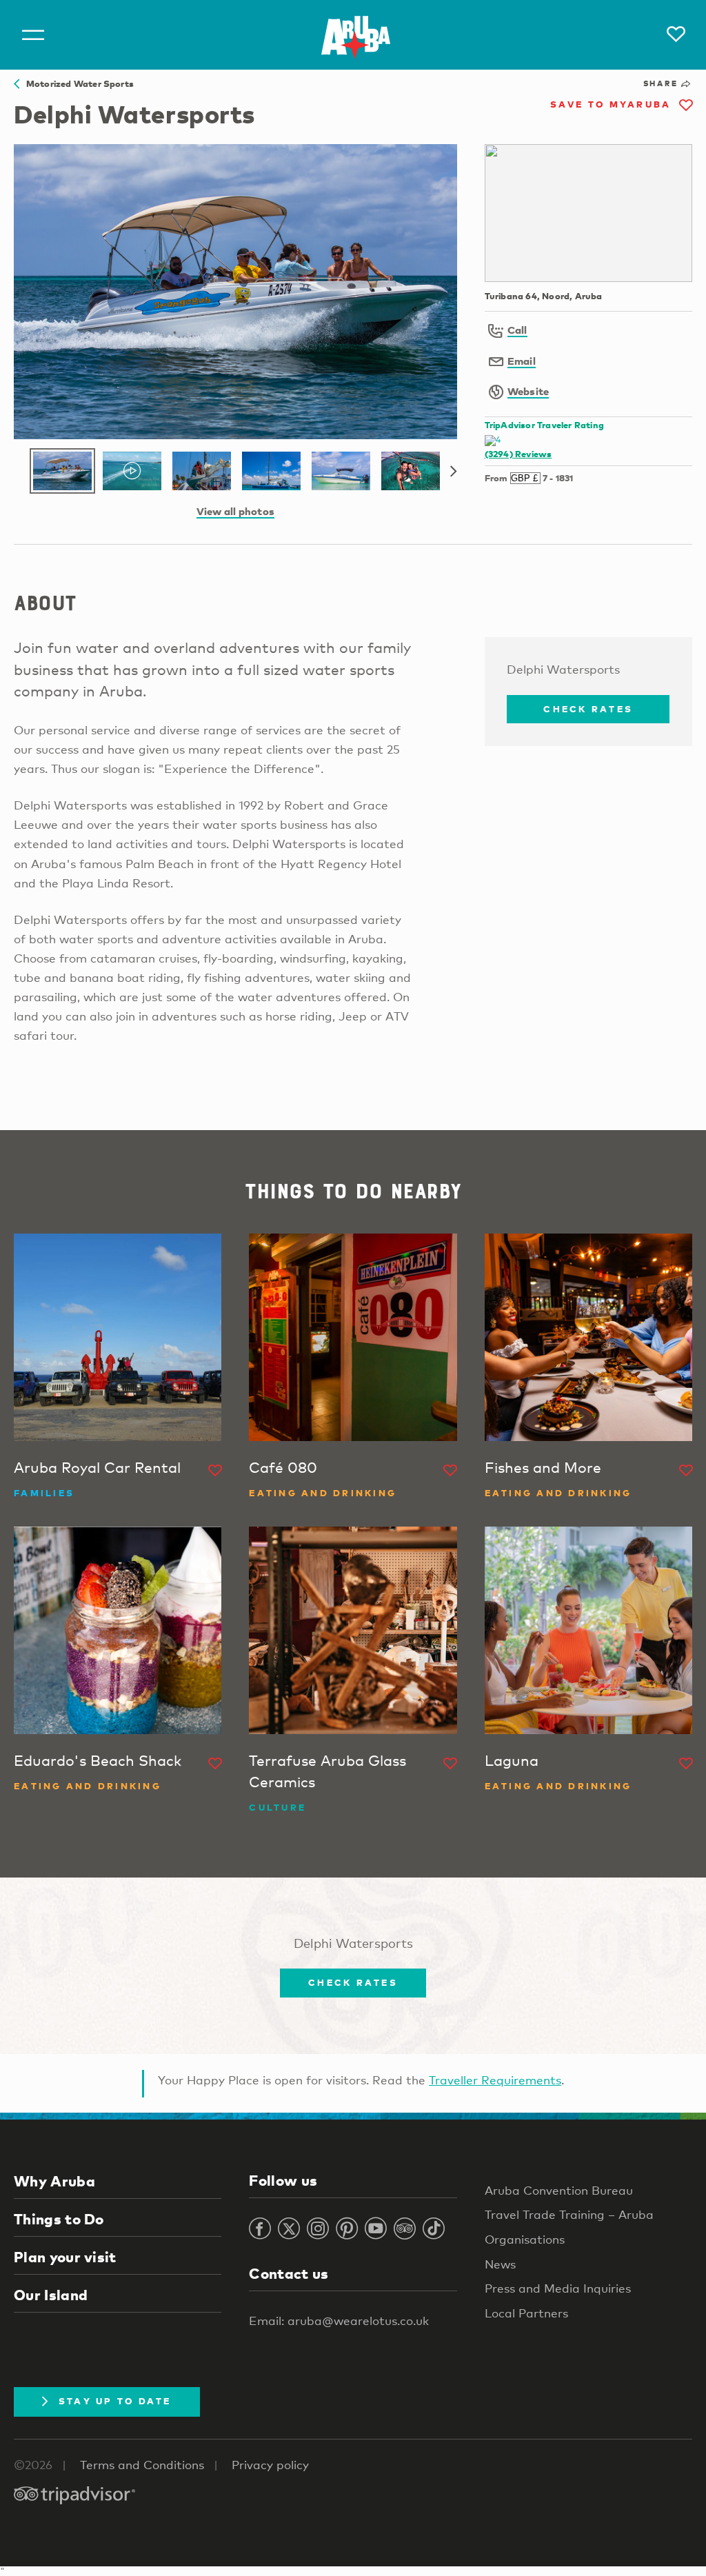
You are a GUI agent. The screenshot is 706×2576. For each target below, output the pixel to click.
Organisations (525, 2239)
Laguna (512, 1760)
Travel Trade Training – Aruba (569, 2214)
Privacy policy (270, 2465)
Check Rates (588, 709)
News (500, 2264)
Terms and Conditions (142, 2465)
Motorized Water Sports (77, 83)
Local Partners (526, 2313)
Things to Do (59, 2219)
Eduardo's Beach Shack (98, 1760)
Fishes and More (543, 1467)
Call (517, 330)
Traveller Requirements (495, 2080)
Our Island (51, 2295)
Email (522, 361)
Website (528, 391)
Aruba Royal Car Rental (97, 1467)
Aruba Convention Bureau (559, 2190)
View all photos (235, 511)
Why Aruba (54, 2181)
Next (454, 472)
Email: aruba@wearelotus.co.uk (339, 2321)
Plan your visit (65, 2257)
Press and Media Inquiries (558, 2288)
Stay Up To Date (115, 2401)
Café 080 (283, 1467)
